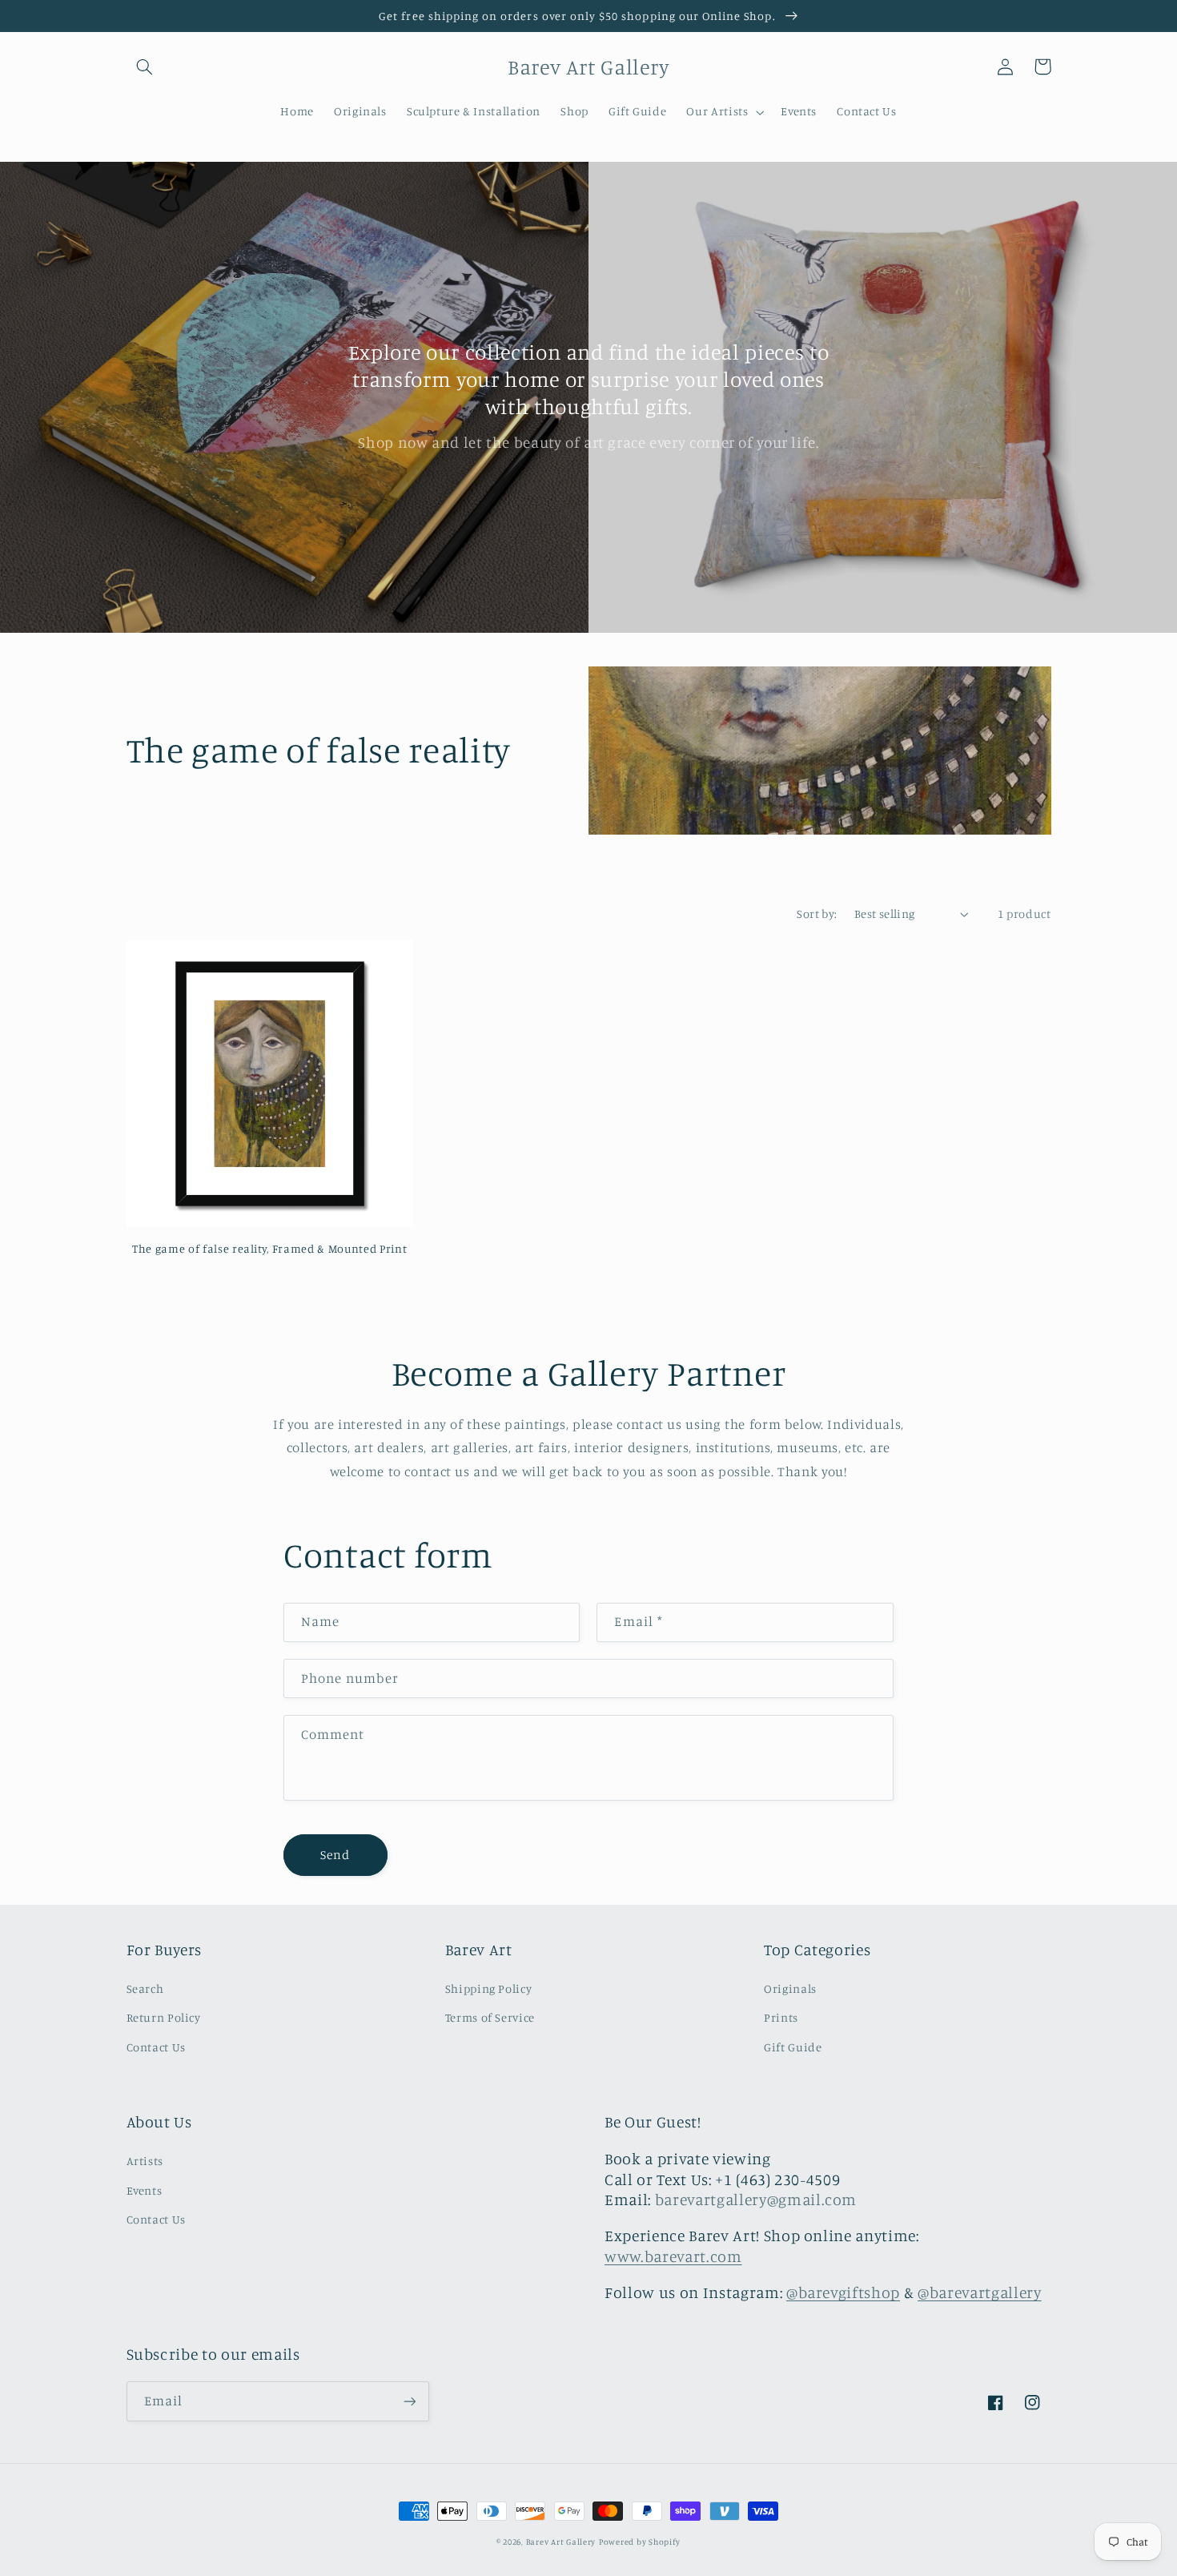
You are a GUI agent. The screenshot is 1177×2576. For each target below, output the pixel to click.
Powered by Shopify (640, 2542)
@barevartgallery (980, 2292)
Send (335, 1855)
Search (145, 1988)
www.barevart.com (673, 2256)
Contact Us (156, 2047)
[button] (145, 66)
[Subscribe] (409, 2401)
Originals (790, 1988)
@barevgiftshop (843, 2292)
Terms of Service (490, 2017)
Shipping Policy (488, 1988)
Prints (781, 2017)
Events (145, 2190)
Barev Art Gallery (561, 2542)
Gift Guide (793, 2047)
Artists (145, 2161)
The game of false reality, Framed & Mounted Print (269, 1248)
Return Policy (164, 2017)
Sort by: (817, 914)
